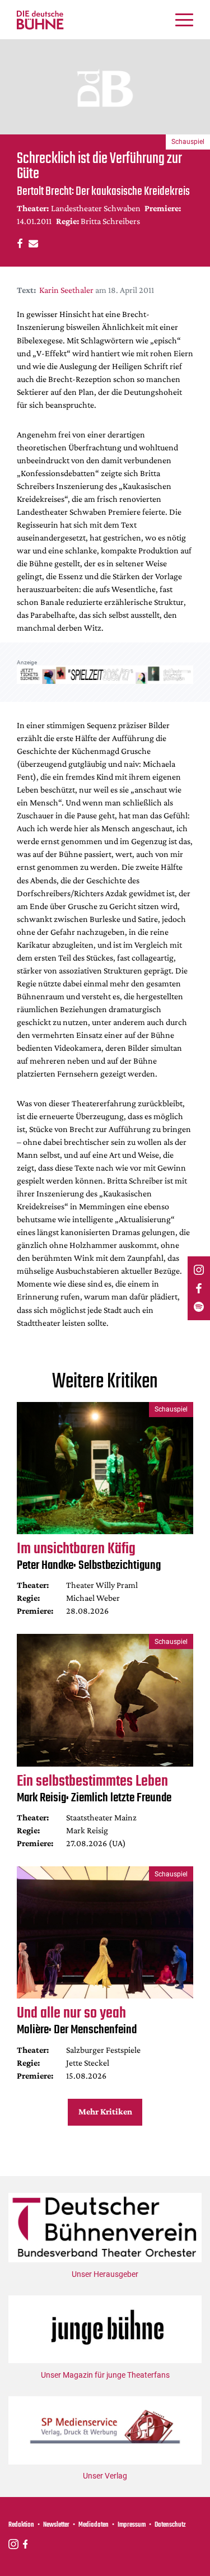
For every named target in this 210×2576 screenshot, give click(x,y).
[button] (18, 243)
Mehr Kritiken (105, 2111)
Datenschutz (170, 2525)
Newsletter (56, 2525)
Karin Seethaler (66, 290)
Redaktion (21, 2525)
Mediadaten (94, 2525)
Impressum (132, 2525)
